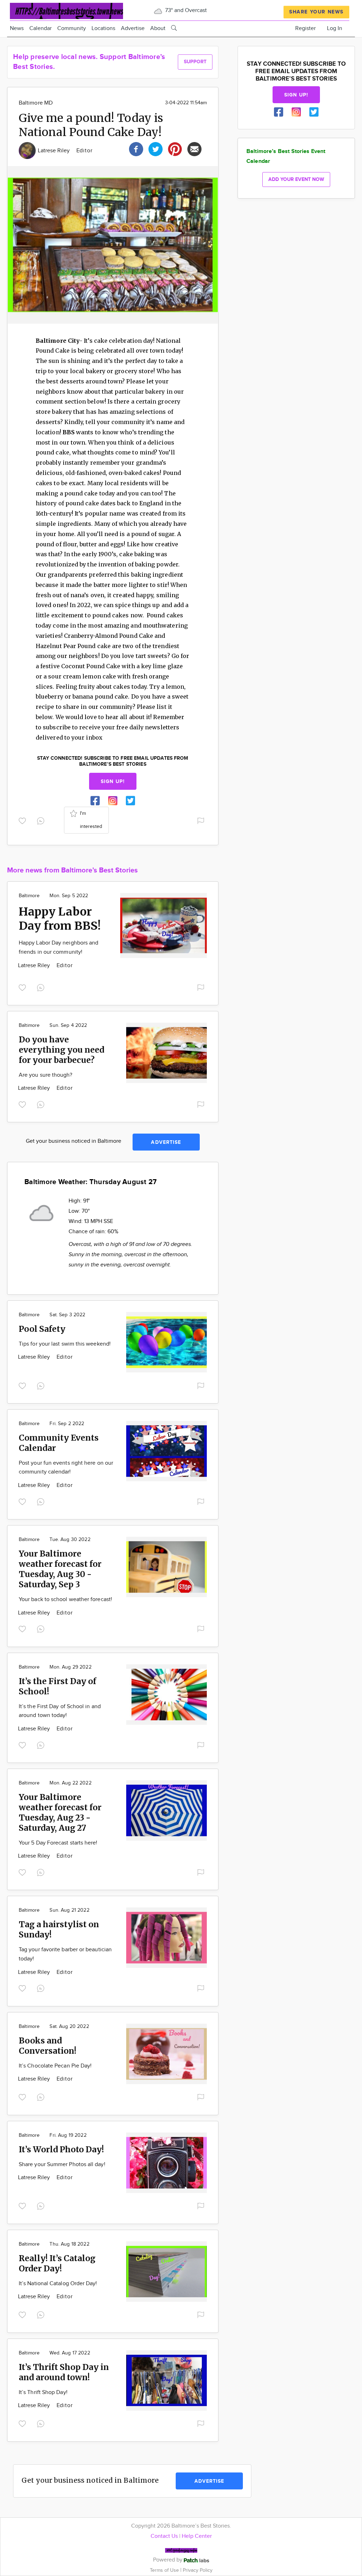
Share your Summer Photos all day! (62, 2165)
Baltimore (29, 896)
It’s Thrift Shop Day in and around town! (64, 2372)
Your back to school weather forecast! (65, 1599)
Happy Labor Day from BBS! (60, 919)
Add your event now (296, 179)
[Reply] (42, 820)
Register (305, 28)
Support (195, 62)
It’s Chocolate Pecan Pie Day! (55, 2066)
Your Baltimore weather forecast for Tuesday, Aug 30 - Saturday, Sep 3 (60, 1569)
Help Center (197, 2536)
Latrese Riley (55, 151)
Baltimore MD (36, 103)
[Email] (194, 148)
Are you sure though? (45, 1075)
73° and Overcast (185, 10)
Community (72, 28)
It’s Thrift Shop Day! (43, 2392)
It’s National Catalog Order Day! (58, 2284)
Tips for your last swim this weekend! (65, 1344)
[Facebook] (136, 148)
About (158, 28)
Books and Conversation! (48, 2046)
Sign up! (113, 781)
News (17, 28)
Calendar (40, 28)
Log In (335, 28)
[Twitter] (156, 148)
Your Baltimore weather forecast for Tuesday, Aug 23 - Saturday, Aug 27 (60, 1812)
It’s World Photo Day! (61, 2149)
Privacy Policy (198, 2570)
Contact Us (164, 2536)
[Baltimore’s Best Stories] (66, 10)
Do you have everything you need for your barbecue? (62, 1050)
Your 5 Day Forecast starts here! (58, 1843)
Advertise (133, 28)
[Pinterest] (175, 148)
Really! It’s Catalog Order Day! (57, 2263)
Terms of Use (165, 2570)
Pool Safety (42, 1329)
